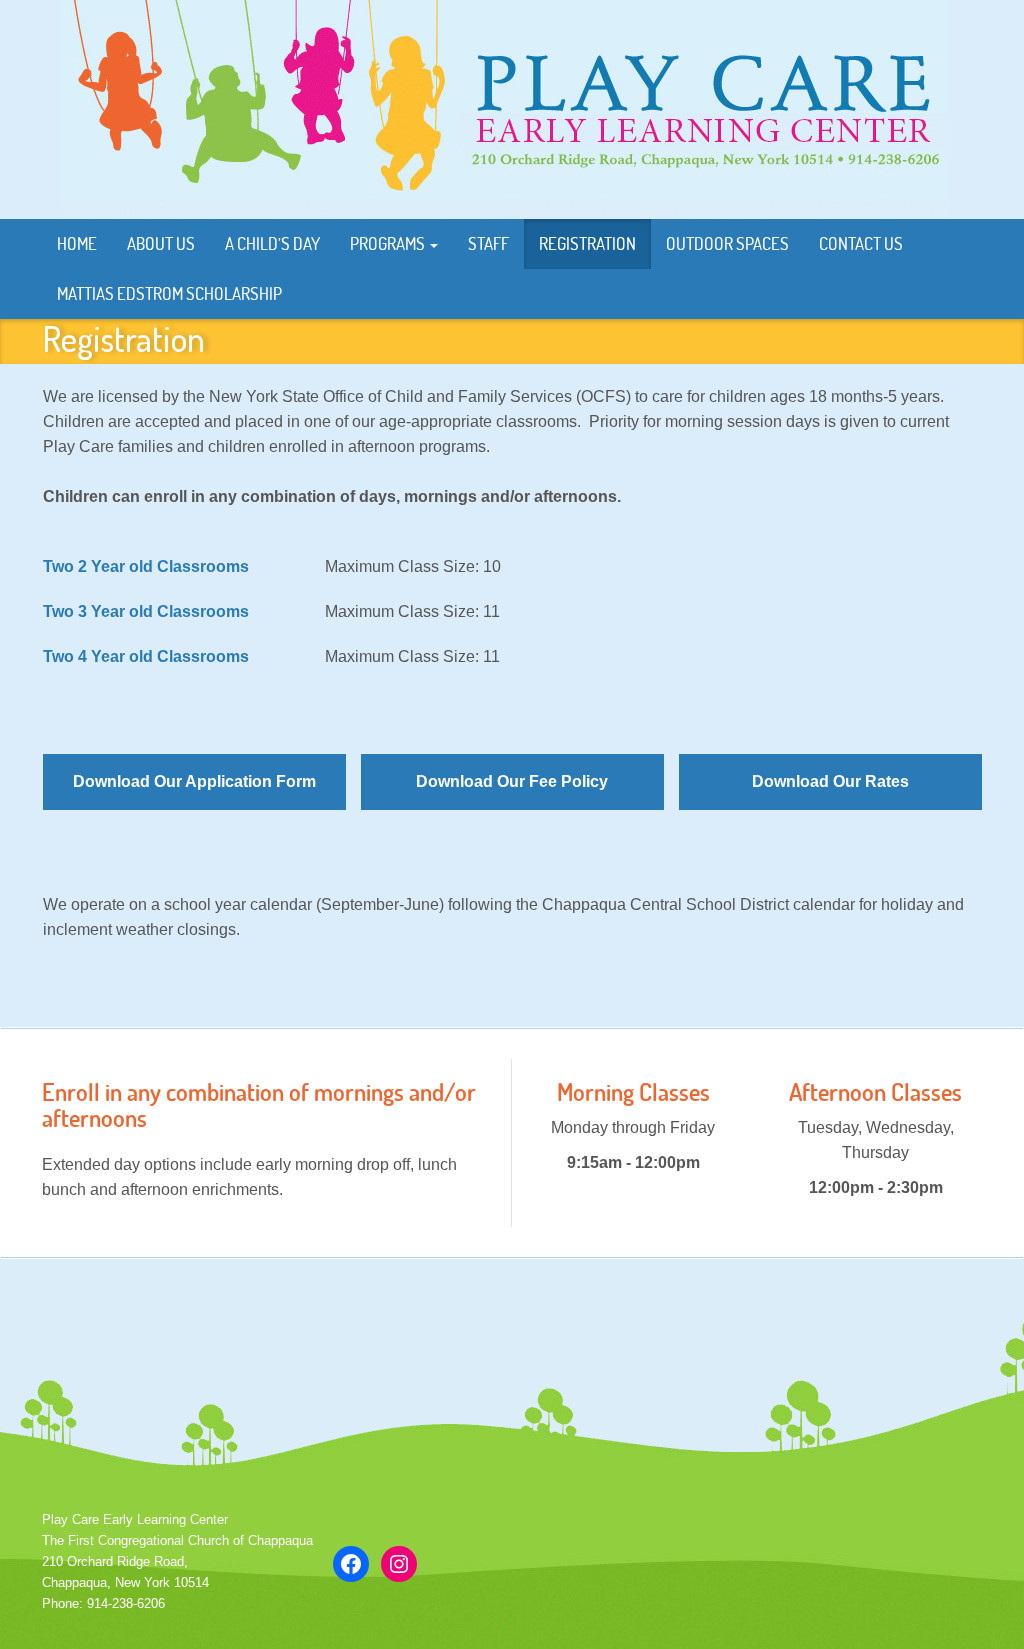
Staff (488, 243)
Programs (389, 243)
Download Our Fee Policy (512, 781)
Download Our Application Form (194, 781)
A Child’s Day (272, 243)
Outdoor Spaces (727, 243)
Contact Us (861, 243)
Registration (587, 243)
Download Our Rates (830, 781)
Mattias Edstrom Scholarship (169, 293)
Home (77, 243)
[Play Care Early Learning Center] (505, 108)
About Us (161, 243)
